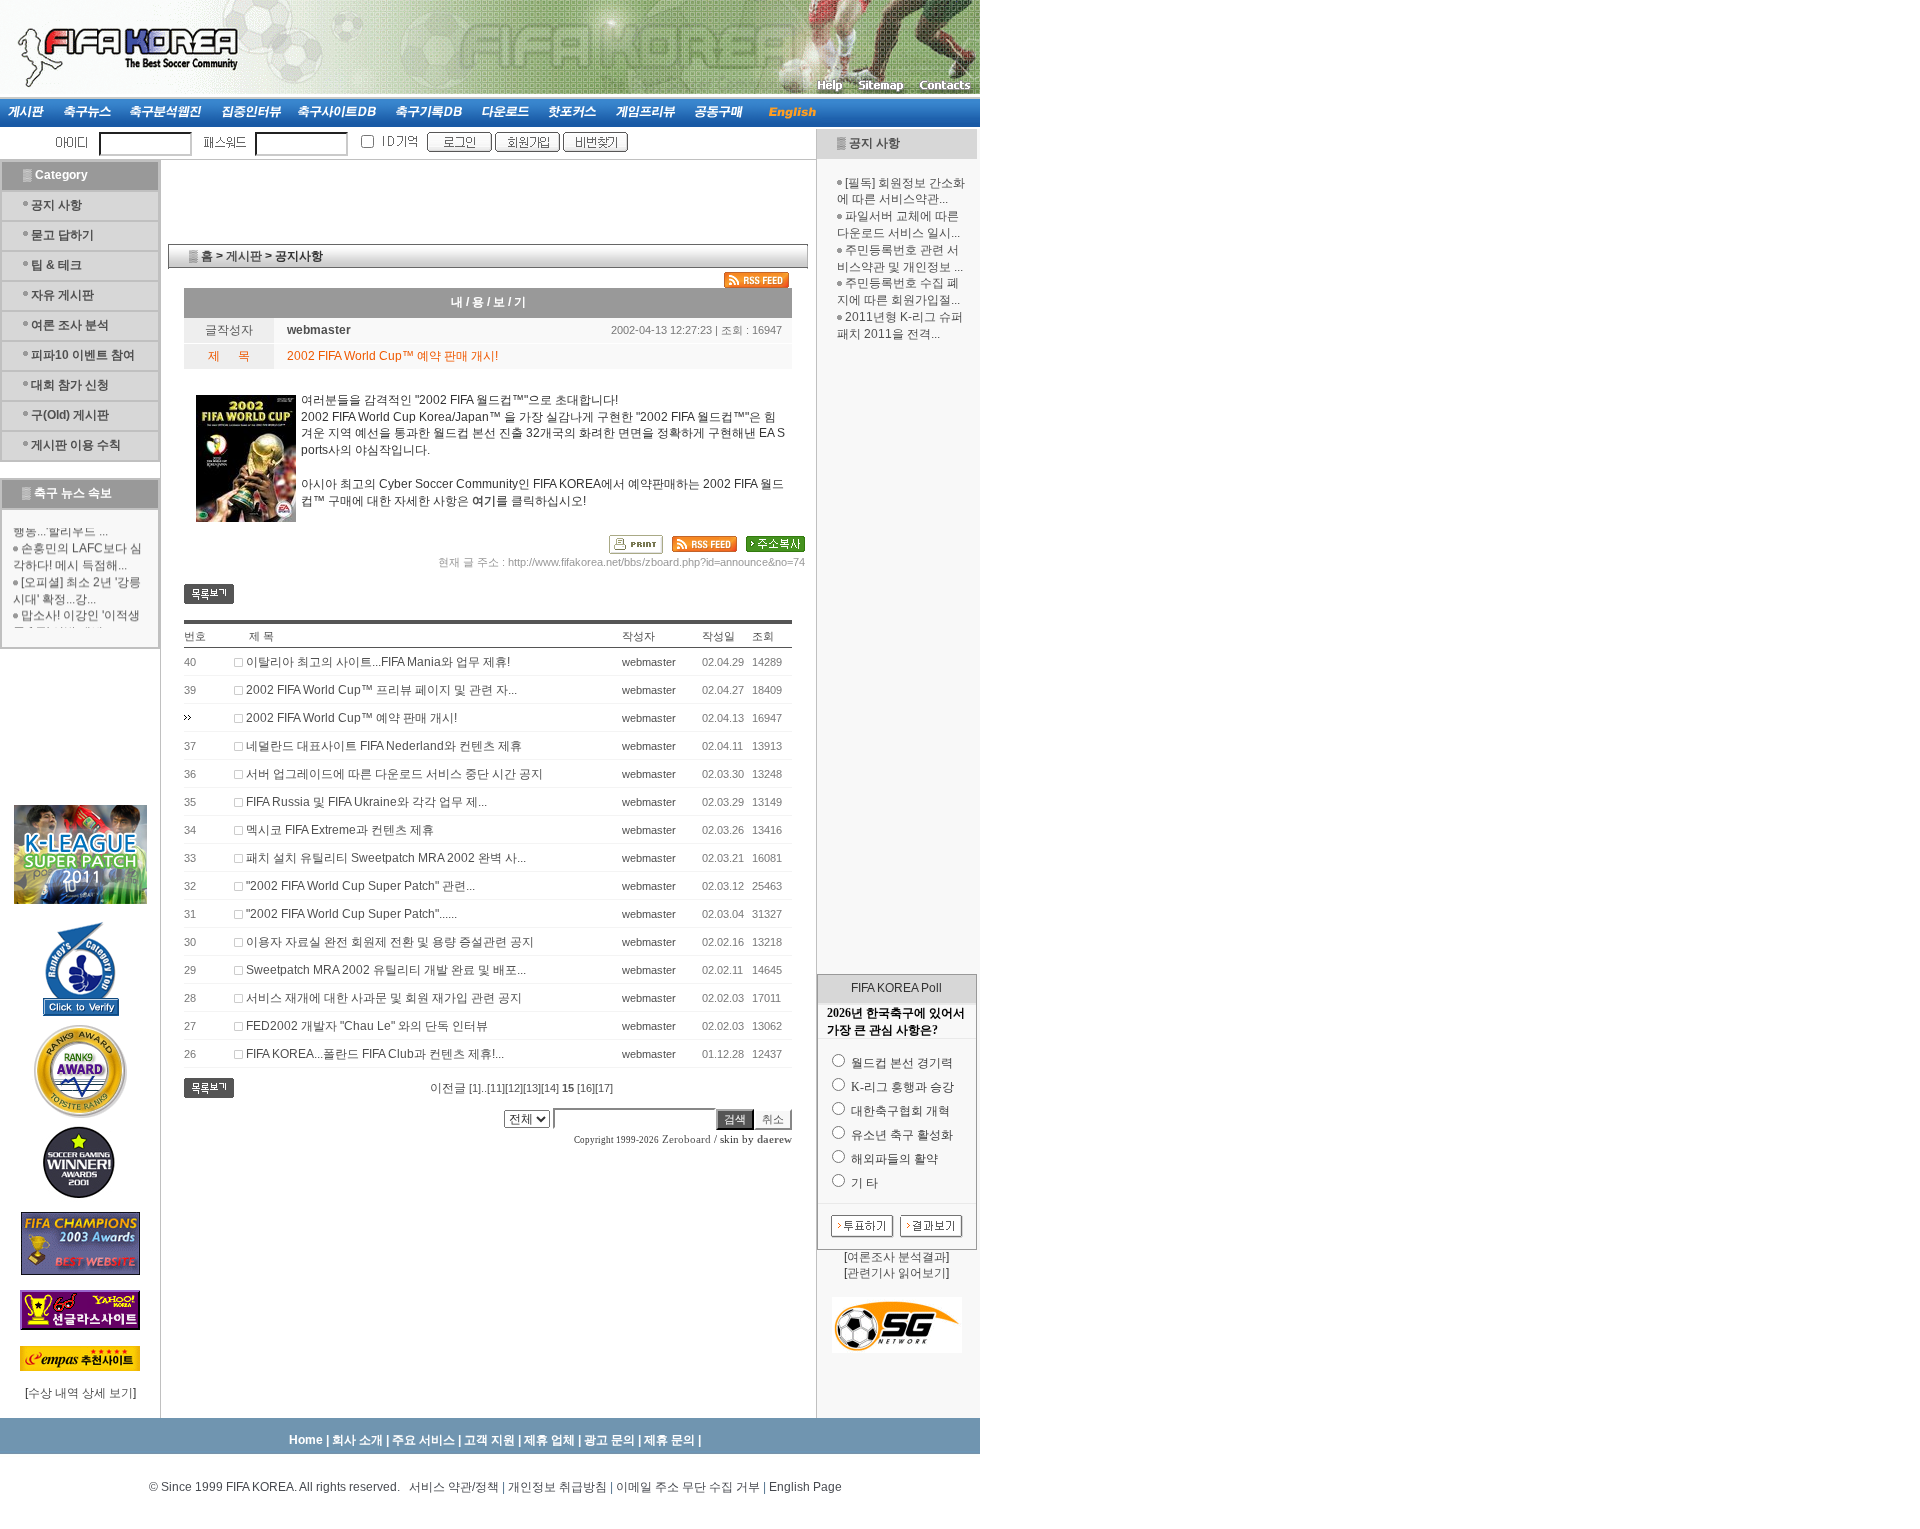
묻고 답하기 (62, 235)
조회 (763, 636)
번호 (195, 636)
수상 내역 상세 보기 (80, 1393)
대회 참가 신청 (70, 385)
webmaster (319, 330)
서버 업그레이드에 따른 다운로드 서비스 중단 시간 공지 (394, 774)
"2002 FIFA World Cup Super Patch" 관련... (360, 886)
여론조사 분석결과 (896, 1257)
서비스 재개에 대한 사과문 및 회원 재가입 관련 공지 (384, 998)
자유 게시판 (62, 295)
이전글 (448, 1088)
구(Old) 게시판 (70, 415)
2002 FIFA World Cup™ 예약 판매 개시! (351, 718)
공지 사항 (874, 143)
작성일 (718, 636)
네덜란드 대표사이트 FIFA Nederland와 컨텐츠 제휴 (384, 746)
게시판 (244, 256)
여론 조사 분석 (70, 325)
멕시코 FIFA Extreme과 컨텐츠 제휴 (340, 830)
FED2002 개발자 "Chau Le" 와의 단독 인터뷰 (367, 1026)
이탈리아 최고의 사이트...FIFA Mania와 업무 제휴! (378, 662)
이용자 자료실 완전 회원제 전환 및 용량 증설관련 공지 (390, 942)
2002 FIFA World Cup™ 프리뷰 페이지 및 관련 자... (381, 690)
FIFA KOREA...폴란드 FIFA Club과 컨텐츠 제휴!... (375, 1054)
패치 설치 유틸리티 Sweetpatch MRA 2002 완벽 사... (386, 858)
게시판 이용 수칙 (76, 445)
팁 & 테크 (56, 265)
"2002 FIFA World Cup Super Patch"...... (351, 914)
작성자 (638, 636)
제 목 (261, 636)
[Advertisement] (897, 658)
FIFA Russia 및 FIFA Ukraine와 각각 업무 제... (366, 802)
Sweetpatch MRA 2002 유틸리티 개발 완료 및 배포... (386, 970)
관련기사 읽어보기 (896, 1273)
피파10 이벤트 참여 (83, 355)
